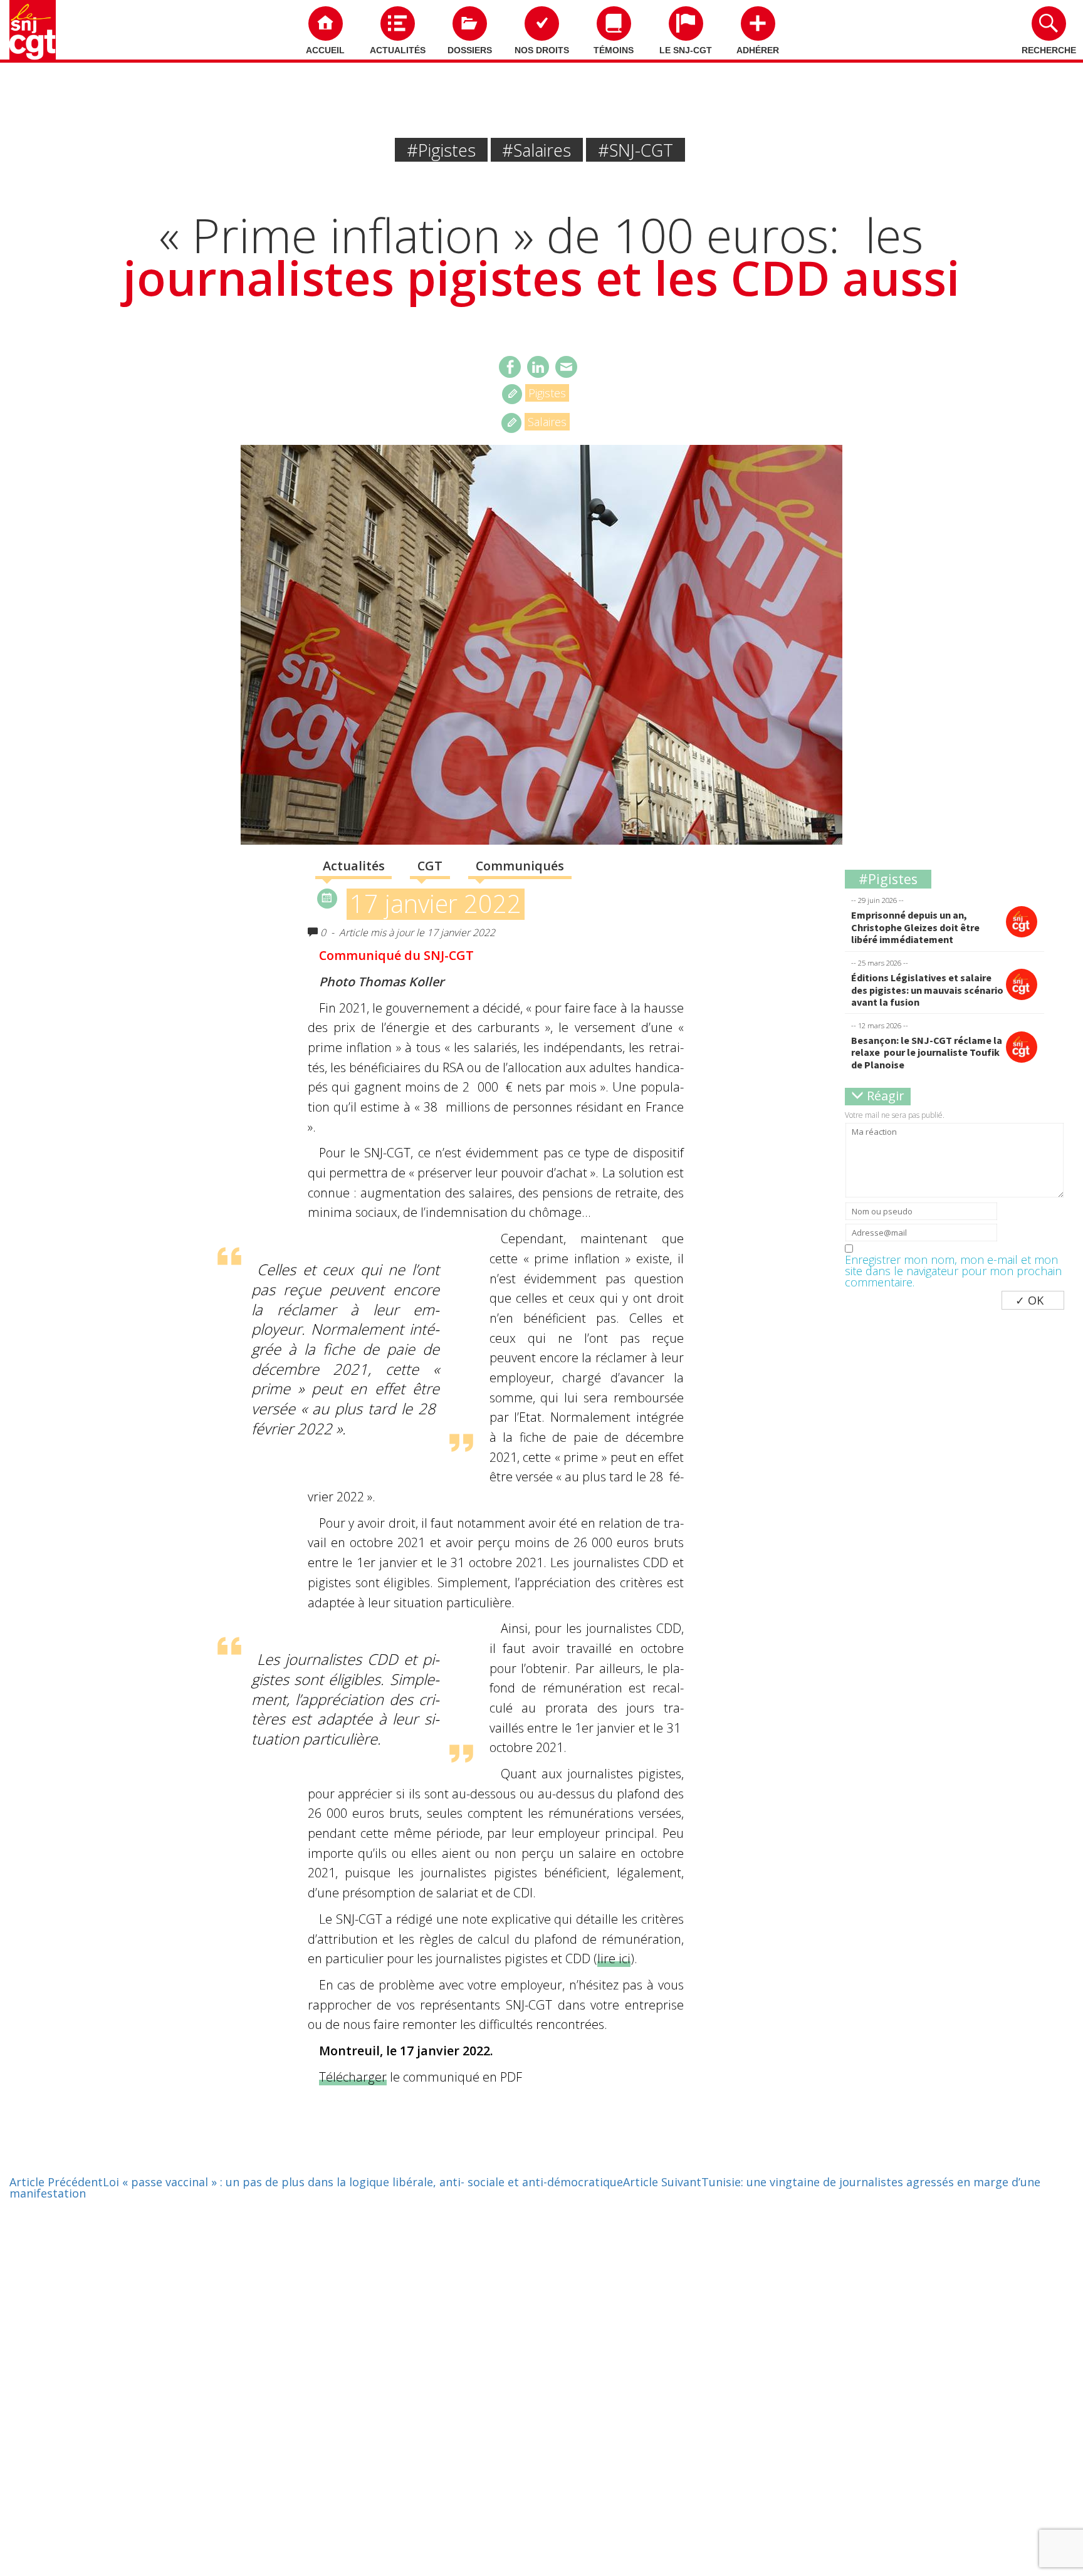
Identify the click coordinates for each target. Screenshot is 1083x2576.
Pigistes (547, 393)
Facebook (510, 367)
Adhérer (758, 50)
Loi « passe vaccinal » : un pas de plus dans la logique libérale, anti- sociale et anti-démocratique (316, 2182)
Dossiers (470, 50)
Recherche (1049, 50)
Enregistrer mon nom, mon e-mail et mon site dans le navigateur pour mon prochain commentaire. (953, 1271)
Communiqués (520, 866)
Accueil (325, 50)
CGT (430, 866)
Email (566, 367)
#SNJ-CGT (636, 150)
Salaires (547, 422)
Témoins (614, 50)
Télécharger (353, 2077)
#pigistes (441, 150)
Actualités (398, 50)
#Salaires (536, 150)
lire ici (614, 1958)
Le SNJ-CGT (686, 50)
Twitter (538, 367)
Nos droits (542, 50)
